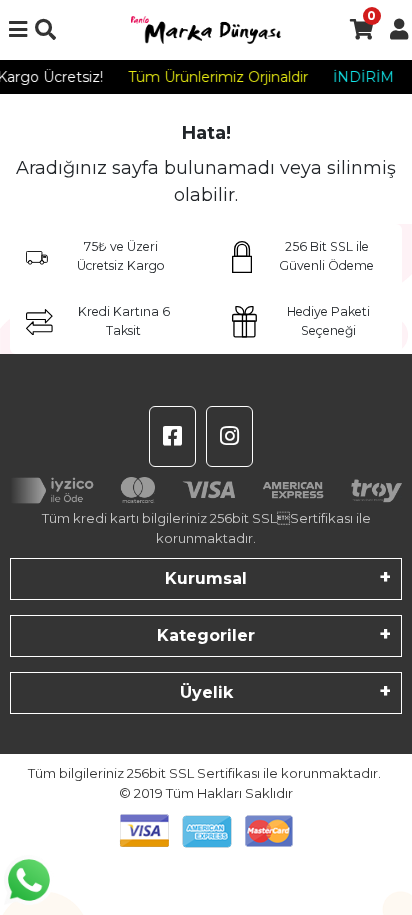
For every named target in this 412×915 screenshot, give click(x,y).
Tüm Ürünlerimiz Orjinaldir (216, 77)
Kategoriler (206, 635)
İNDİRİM (361, 77)
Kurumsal (206, 578)
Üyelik (206, 692)
